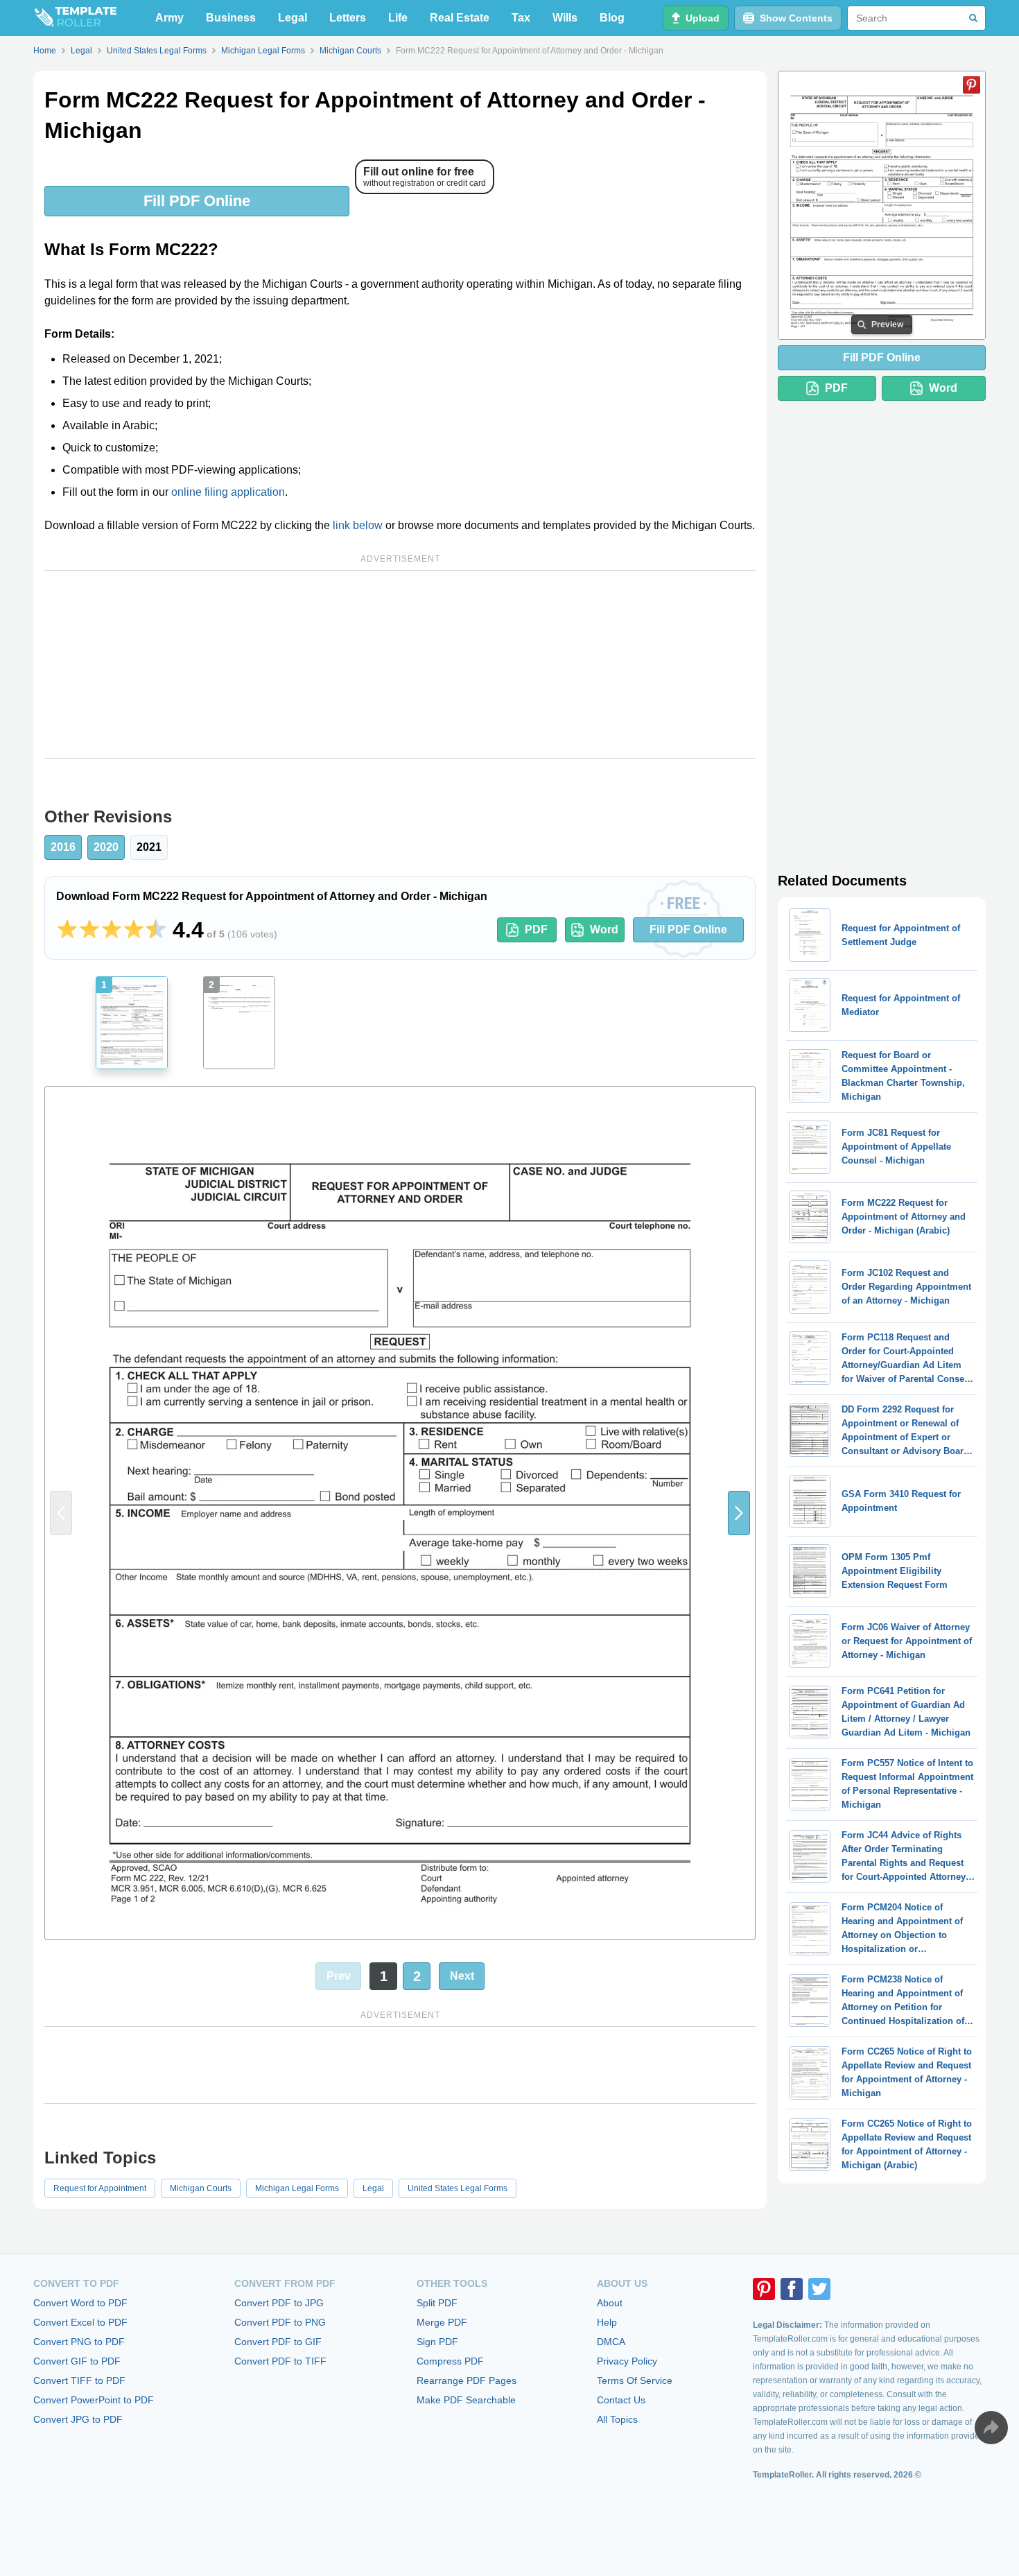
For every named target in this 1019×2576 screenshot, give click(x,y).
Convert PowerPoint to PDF (94, 2400)
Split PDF (437, 2303)
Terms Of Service (635, 2380)
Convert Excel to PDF (80, 2322)
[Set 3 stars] (112, 930)
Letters (348, 18)
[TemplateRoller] (75, 18)
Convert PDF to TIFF (280, 2361)
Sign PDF (437, 2342)
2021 (149, 847)
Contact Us (621, 2400)
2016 (63, 847)
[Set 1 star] (67, 930)
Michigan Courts (201, 2188)
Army (169, 18)
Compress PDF (450, 2361)
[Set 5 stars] (156, 930)
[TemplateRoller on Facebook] (792, 2289)
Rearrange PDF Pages (467, 2380)
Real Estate (460, 18)
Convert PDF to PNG (280, 2322)
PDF (536, 930)
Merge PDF (442, 2322)
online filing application (228, 492)
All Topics (617, 2419)
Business (231, 18)
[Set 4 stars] (134, 930)
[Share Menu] (991, 2428)
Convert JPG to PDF (78, 2419)
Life (398, 18)
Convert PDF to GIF (278, 2342)
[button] (739, 1513)
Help (607, 2322)
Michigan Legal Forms (297, 2188)
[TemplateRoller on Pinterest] (764, 2289)
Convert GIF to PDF (77, 2361)
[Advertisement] (400, 664)
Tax (521, 18)
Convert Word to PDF (80, 2303)
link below (358, 525)
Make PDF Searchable (466, 2400)
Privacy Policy (627, 2361)
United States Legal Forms (458, 2188)
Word (604, 930)
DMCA (611, 2342)
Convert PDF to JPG (279, 2303)
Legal (293, 18)
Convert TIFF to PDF (79, 2380)
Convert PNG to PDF (79, 2342)
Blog (612, 18)
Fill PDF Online (197, 201)
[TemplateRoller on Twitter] (819, 2289)
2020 (106, 847)
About (610, 2303)
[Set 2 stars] (89, 930)
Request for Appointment (100, 2188)
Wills (565, 18)
